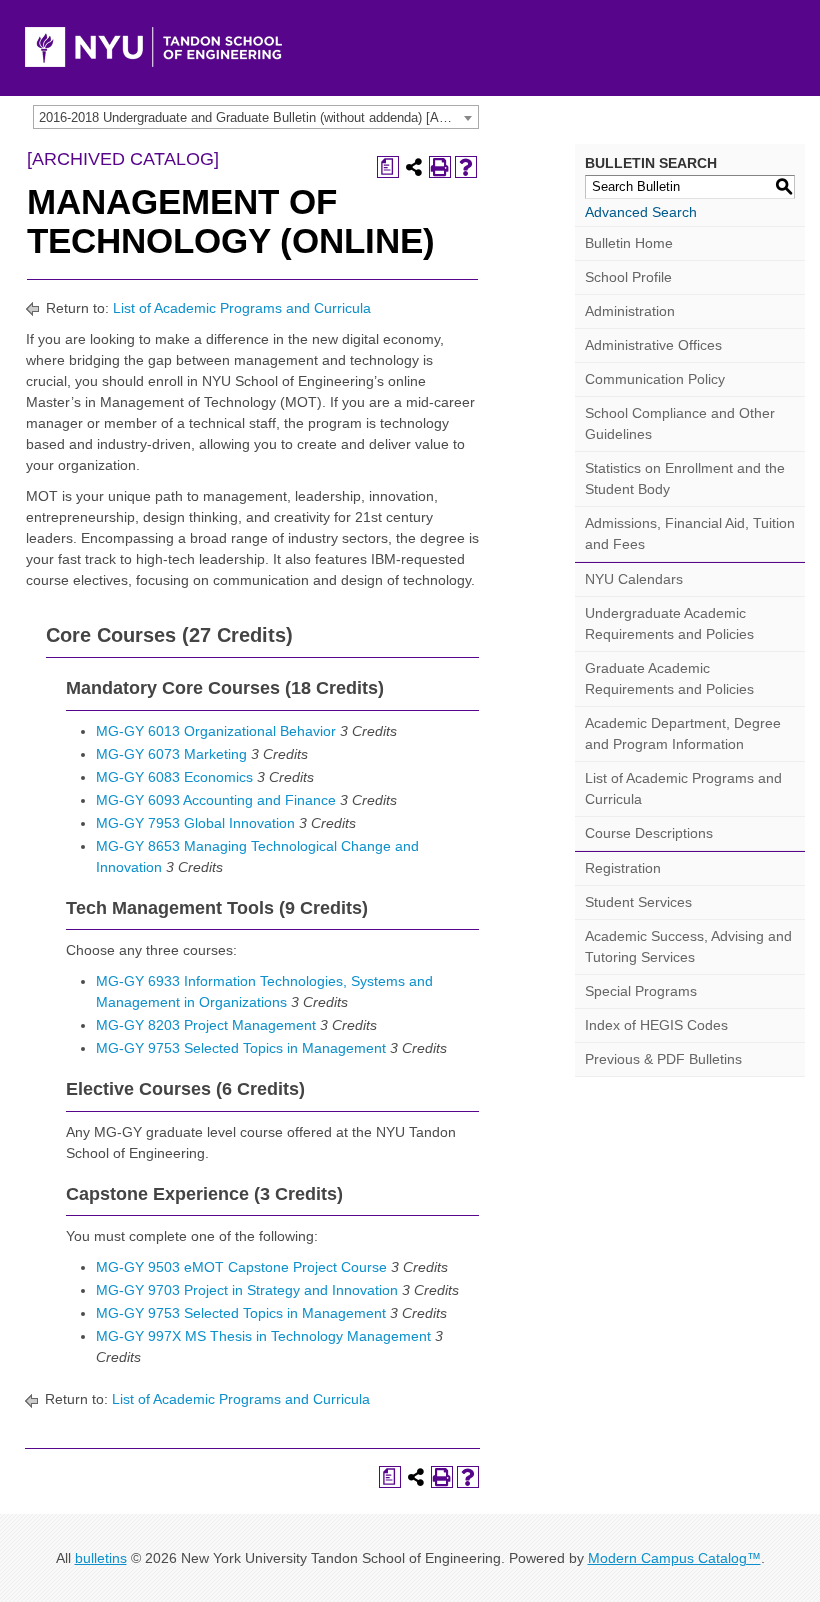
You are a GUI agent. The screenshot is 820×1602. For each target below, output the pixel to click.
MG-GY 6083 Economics (174, 777)
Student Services (638, 902)
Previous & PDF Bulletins (663, 1059)
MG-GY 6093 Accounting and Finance (216, 800)
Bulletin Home (629, 243)
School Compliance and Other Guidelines (680, 423)
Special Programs (641, 991)
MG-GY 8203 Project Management (206, 1025)
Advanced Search (641, 212)
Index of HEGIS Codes (656, 1025)
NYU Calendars (634, 579)
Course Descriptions (649, 833)
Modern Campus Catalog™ (674, 1558)
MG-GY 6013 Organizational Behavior (216, 731)
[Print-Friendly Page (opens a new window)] (440, 167)
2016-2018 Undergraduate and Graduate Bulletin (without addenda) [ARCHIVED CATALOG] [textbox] (258, 117)
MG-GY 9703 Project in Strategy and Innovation (247, 1290)
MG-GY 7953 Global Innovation (195, 823)
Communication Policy (655, 379)
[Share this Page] (414, 167)
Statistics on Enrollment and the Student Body (685, 478)
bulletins (101, 1558)
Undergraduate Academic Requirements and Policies (669, 623)
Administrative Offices (653, 345)
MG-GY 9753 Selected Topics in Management (241, 1048)
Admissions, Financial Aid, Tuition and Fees (690, 533)
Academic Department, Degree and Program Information (683, 733)
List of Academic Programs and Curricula (242, 308)
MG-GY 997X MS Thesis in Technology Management (263, 1336)
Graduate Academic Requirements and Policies (669, 678)
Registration (623, 868)
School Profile (628, 277)
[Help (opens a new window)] (466, 167)
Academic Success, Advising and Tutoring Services (688, 946)
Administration (630, 311)
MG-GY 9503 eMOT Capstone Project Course (241, 1267)
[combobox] (256, 117)
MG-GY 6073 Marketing (171, 754)
